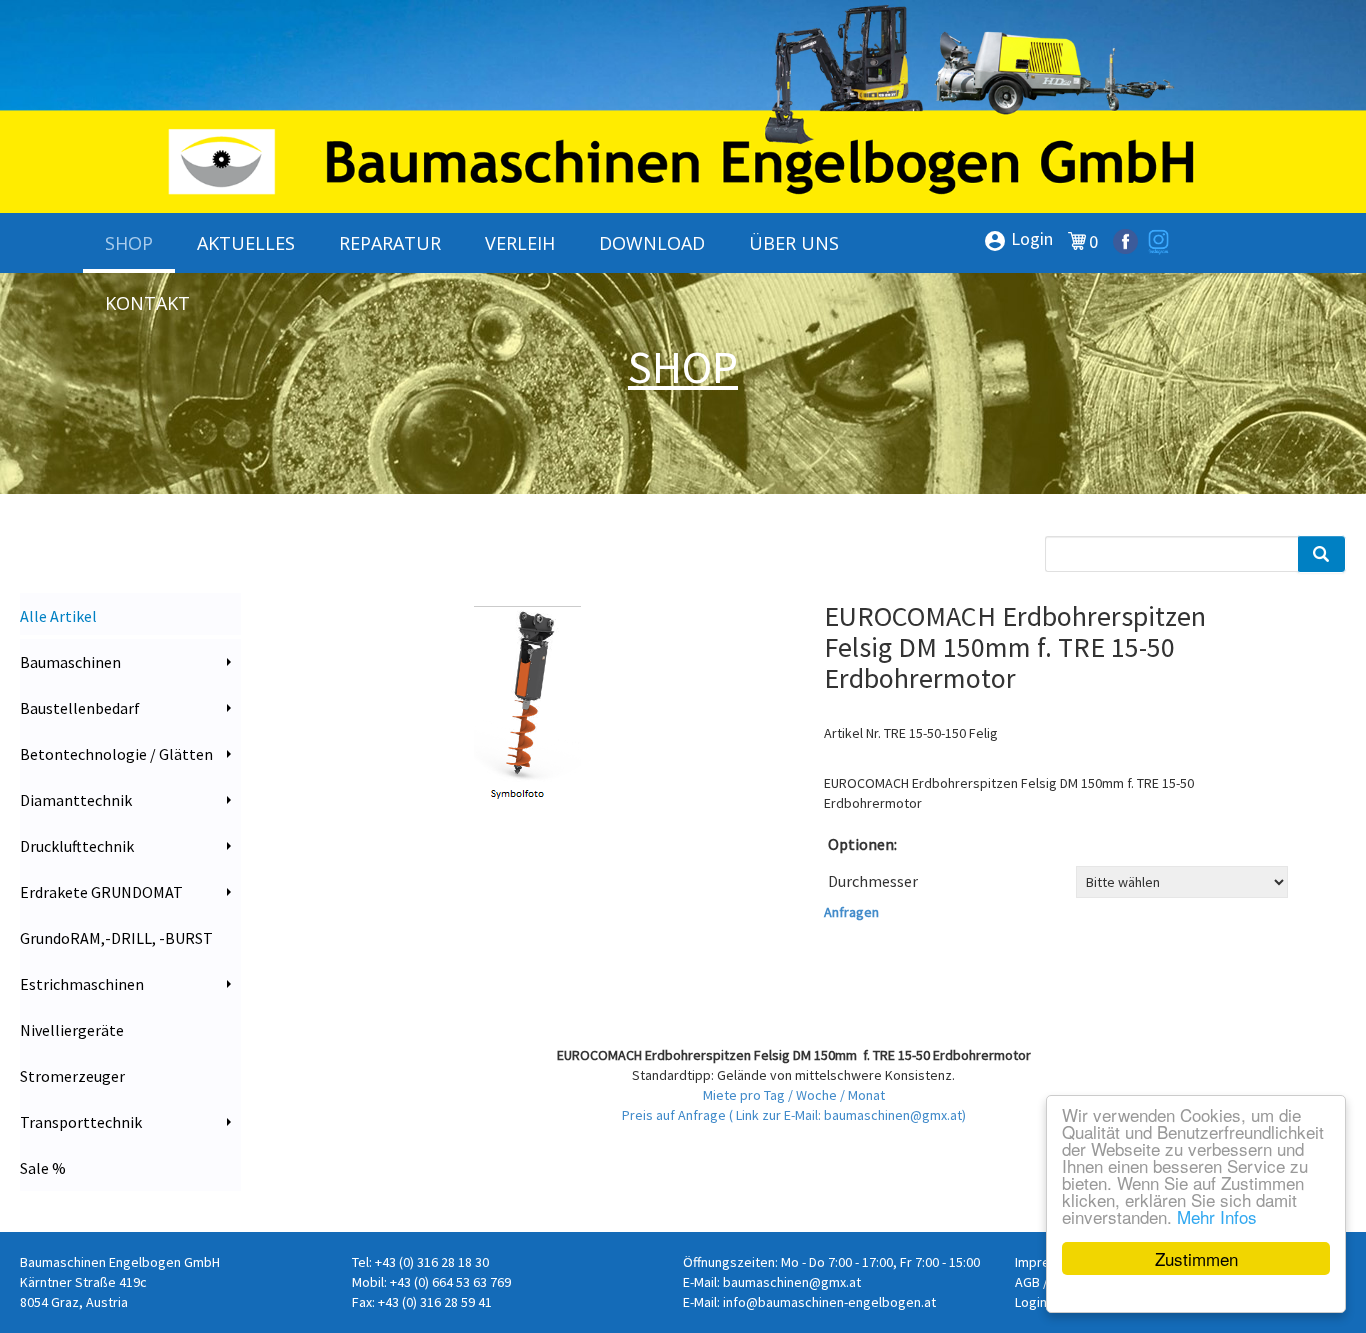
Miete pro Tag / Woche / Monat (794, 1095)
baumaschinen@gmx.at (792, 1282)
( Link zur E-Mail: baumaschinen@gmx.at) (847, 1115)
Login (1018, 240)
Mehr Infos (1217, 1216)
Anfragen (851, 912)
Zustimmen (1196, 1258)
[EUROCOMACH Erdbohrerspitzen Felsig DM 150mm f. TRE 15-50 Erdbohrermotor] (532, 729)
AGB (1027, 1282)
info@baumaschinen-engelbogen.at (829, 1302)
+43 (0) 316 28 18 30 (432, 1262)
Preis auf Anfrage (675, 1115)
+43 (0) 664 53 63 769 (450, 1282)
